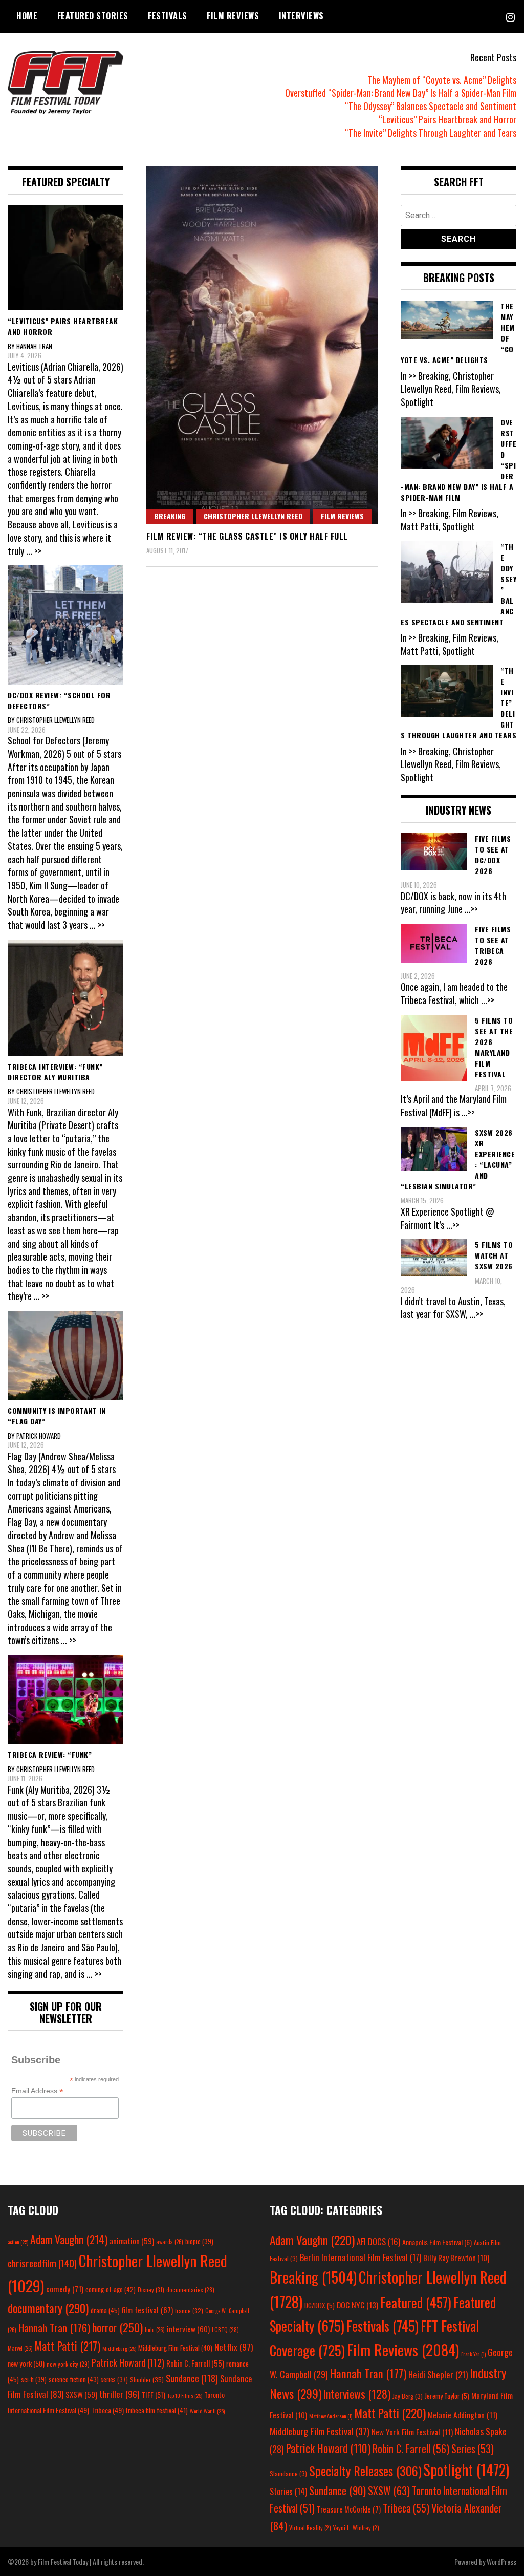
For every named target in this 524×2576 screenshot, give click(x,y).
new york (26, 2363)
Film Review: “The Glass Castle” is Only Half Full (247, 536)
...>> (471, 909)
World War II (207, 2411)
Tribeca (107, 2410)
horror (117, 2327)
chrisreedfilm (42, 2263)
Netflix (234, 2347)
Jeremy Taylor (447, 2396)
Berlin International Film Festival (361, 2257)
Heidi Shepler (438, 2375)
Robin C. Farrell (195, 2363)
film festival (147, 2309)
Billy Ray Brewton (456, 2258)
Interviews (301, 16)
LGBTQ (225, 2330)
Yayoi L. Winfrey (356, 2528)
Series (473, 2449)
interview (188, 2329)
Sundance (192, 2378)
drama (105, 2310)
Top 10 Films (185, 2395)
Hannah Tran (54, 2328)
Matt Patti (68, 2346)
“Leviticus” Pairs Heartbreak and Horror (447, 119)
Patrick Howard (128, 2362)
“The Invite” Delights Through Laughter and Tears (431, 133)
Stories (288, 2492)
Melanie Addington (463, 2415)
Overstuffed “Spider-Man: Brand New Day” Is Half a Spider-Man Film (401, 93)
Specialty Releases (365, 2471)
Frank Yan (473, 2354)
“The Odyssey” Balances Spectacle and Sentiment (431, 106)
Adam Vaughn (69, 2239)
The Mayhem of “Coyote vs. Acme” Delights (442, 80)
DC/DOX (320, 2305)
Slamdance (288, 2473)
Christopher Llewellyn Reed (253, 516)
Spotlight (466, 2469)
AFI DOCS (378, 2241)
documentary (48, 2308)
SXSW (81, 2394)
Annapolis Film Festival (437, 2242)
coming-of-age (111, 2289)
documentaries (190, 2290)
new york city (68, 2364)
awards (170, 2242)
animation (132, 2241)
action (18, 2242)
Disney (151, 2290)
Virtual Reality (310, 2528)
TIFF (154, 2394)
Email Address (37, 2091)
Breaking (170, 516)
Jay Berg (408, 2396)
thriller (119, 2394)
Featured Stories (93, 16)
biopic (199, 2241)
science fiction (74, 2379)
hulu (155, 2330)
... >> (34, 551)
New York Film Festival (412, 2432)
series (114, 2380)
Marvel (20, 2348)
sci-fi (34, 2380)
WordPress (501, 2561)
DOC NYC (357, 2305)
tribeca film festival (157, 2410)
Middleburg (119, 2348)
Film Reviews (233, 16)
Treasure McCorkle (349, 2509)
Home (27, 16)
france (189, 2311)
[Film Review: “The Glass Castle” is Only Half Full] (262, 345)
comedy (65, 2289)
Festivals (168, 16)
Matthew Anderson (331, 2416)
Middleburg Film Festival (175, 2348)
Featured (416, 2302)
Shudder (147, 2380)
